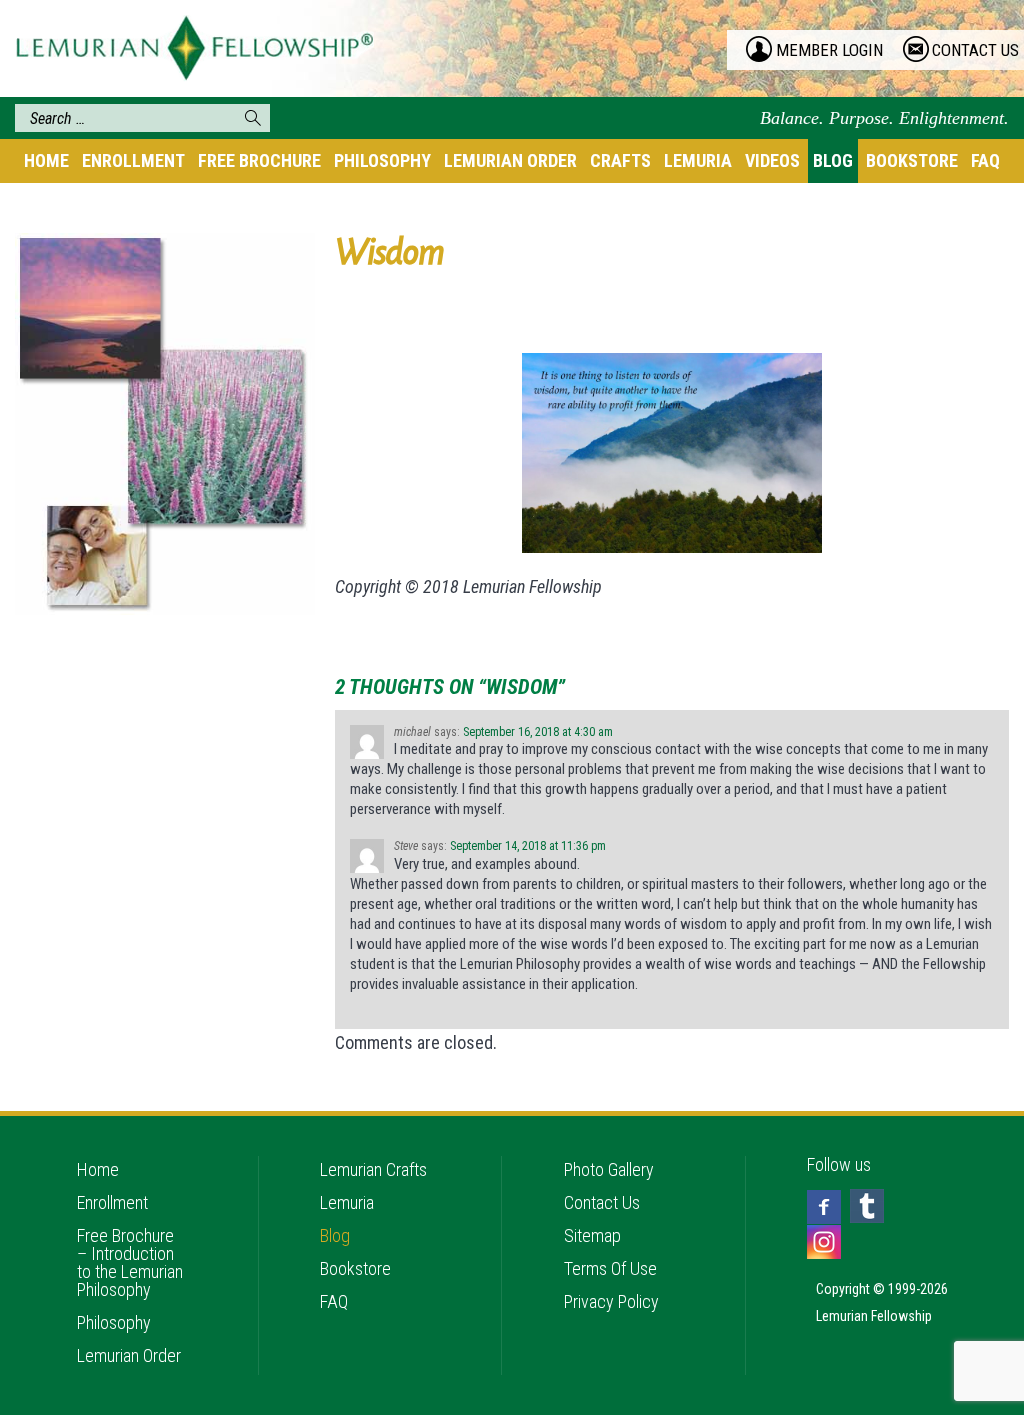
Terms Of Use (610, 1268)
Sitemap (592, 1235)
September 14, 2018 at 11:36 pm (528, 846)
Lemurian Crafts (373, 1169)
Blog (833, 160)
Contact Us (602, 1202)
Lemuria (698, 160)
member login (829, 50)
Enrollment (133, 160)
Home (46, 160)
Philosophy (382, 160)
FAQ (985, 160)
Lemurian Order (510, 160)
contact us (975, 50)
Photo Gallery (609, 1169)
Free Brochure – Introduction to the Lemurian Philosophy (130, 1262)
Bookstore (912, 160)
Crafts (620, 160)
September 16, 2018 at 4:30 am (538, 732)
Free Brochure (259, 160)
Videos (772, 160)
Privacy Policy (611, 1301)
